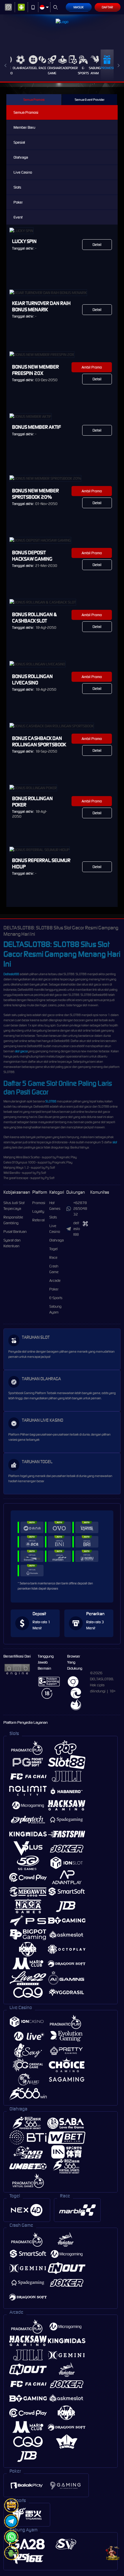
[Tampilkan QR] (85, 1224)
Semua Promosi (34, 100)
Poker (73, 68)
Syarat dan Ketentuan (12, 1243)
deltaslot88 (77, 1229)
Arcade (63, 68)
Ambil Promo (92, 367)
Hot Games (55, 1206)
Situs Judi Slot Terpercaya (14, 1206)
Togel (33, 68)
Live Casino (23, 172)
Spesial (19, 142)
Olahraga (21, 68)
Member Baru (24, 127)
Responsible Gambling (13, 1220)
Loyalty (38, 1211)
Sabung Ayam (95, 71)
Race (42, 68)
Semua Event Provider (90, 100)
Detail (97, 245)
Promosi (107, 68)
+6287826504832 (80, 1209)
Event (18, 217)
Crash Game (52, 71)
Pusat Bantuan (15, 1232)
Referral (38, 1220)
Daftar (107, 7)
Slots (17, 187)
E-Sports (83, 71)
